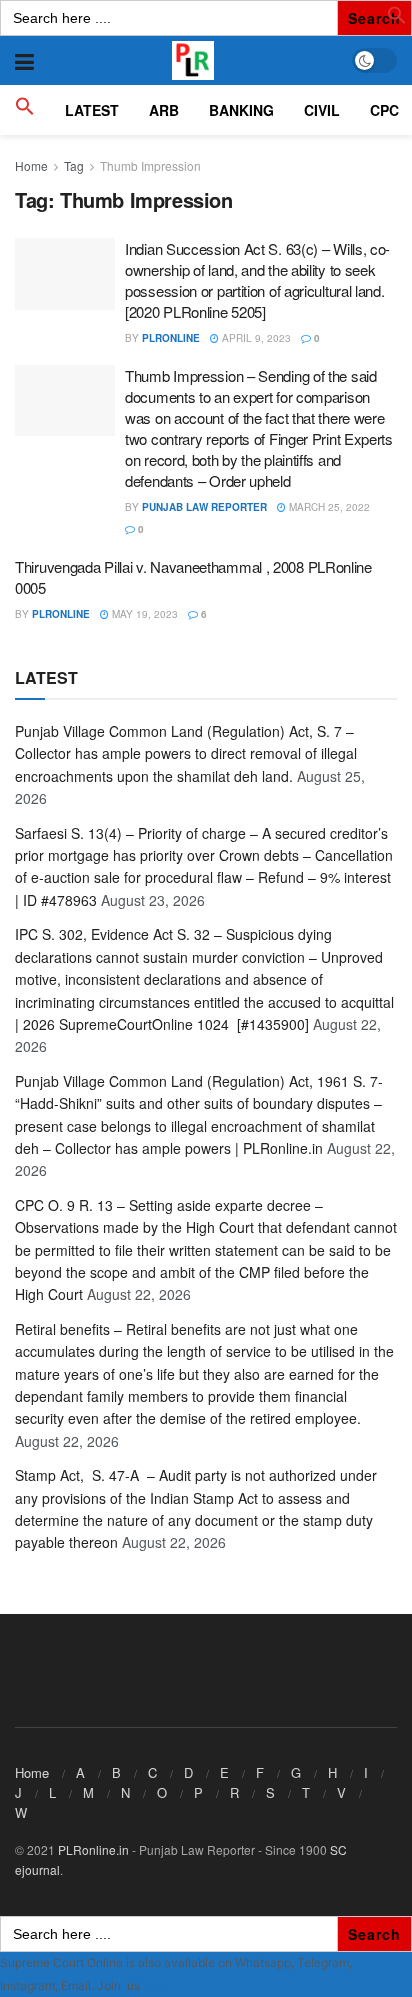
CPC (384, 110)
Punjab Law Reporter (204, 507)
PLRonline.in (93, 1849)
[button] (397, 19)
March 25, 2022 (328, 507)
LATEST (92, 110)
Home (31, 165)
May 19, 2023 (143, 614)
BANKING (241, 110)
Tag (74, 165)
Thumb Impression (150, 165)
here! (157, 1985)
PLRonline (171, 338)
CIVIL (322, 110)
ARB (164, 110)
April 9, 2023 (255, 338)
